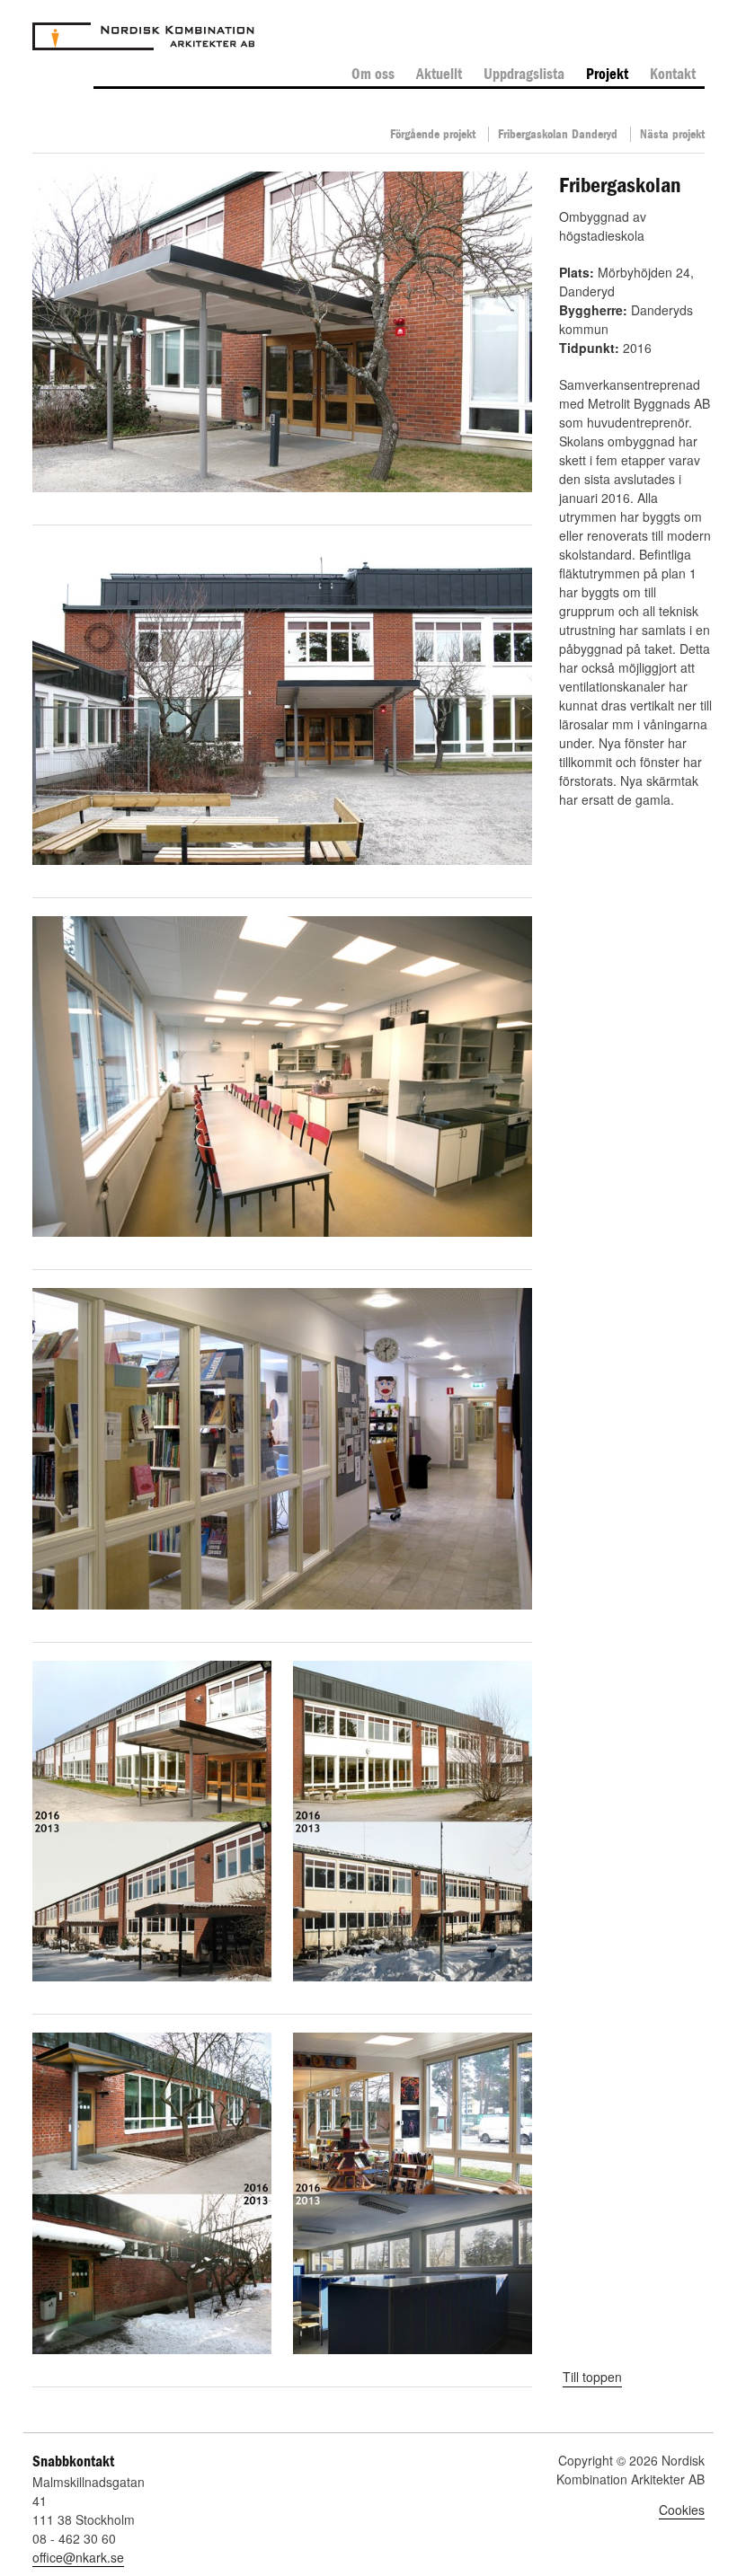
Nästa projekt (672, 134)
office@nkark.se (78, 2557)
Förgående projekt (433, 134)
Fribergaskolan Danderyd (558, 134)
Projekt (607, 75)
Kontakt (673, 75)
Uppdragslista (524, 75)
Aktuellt (439, 75)
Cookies (682, 2510)
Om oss (373, 75)
